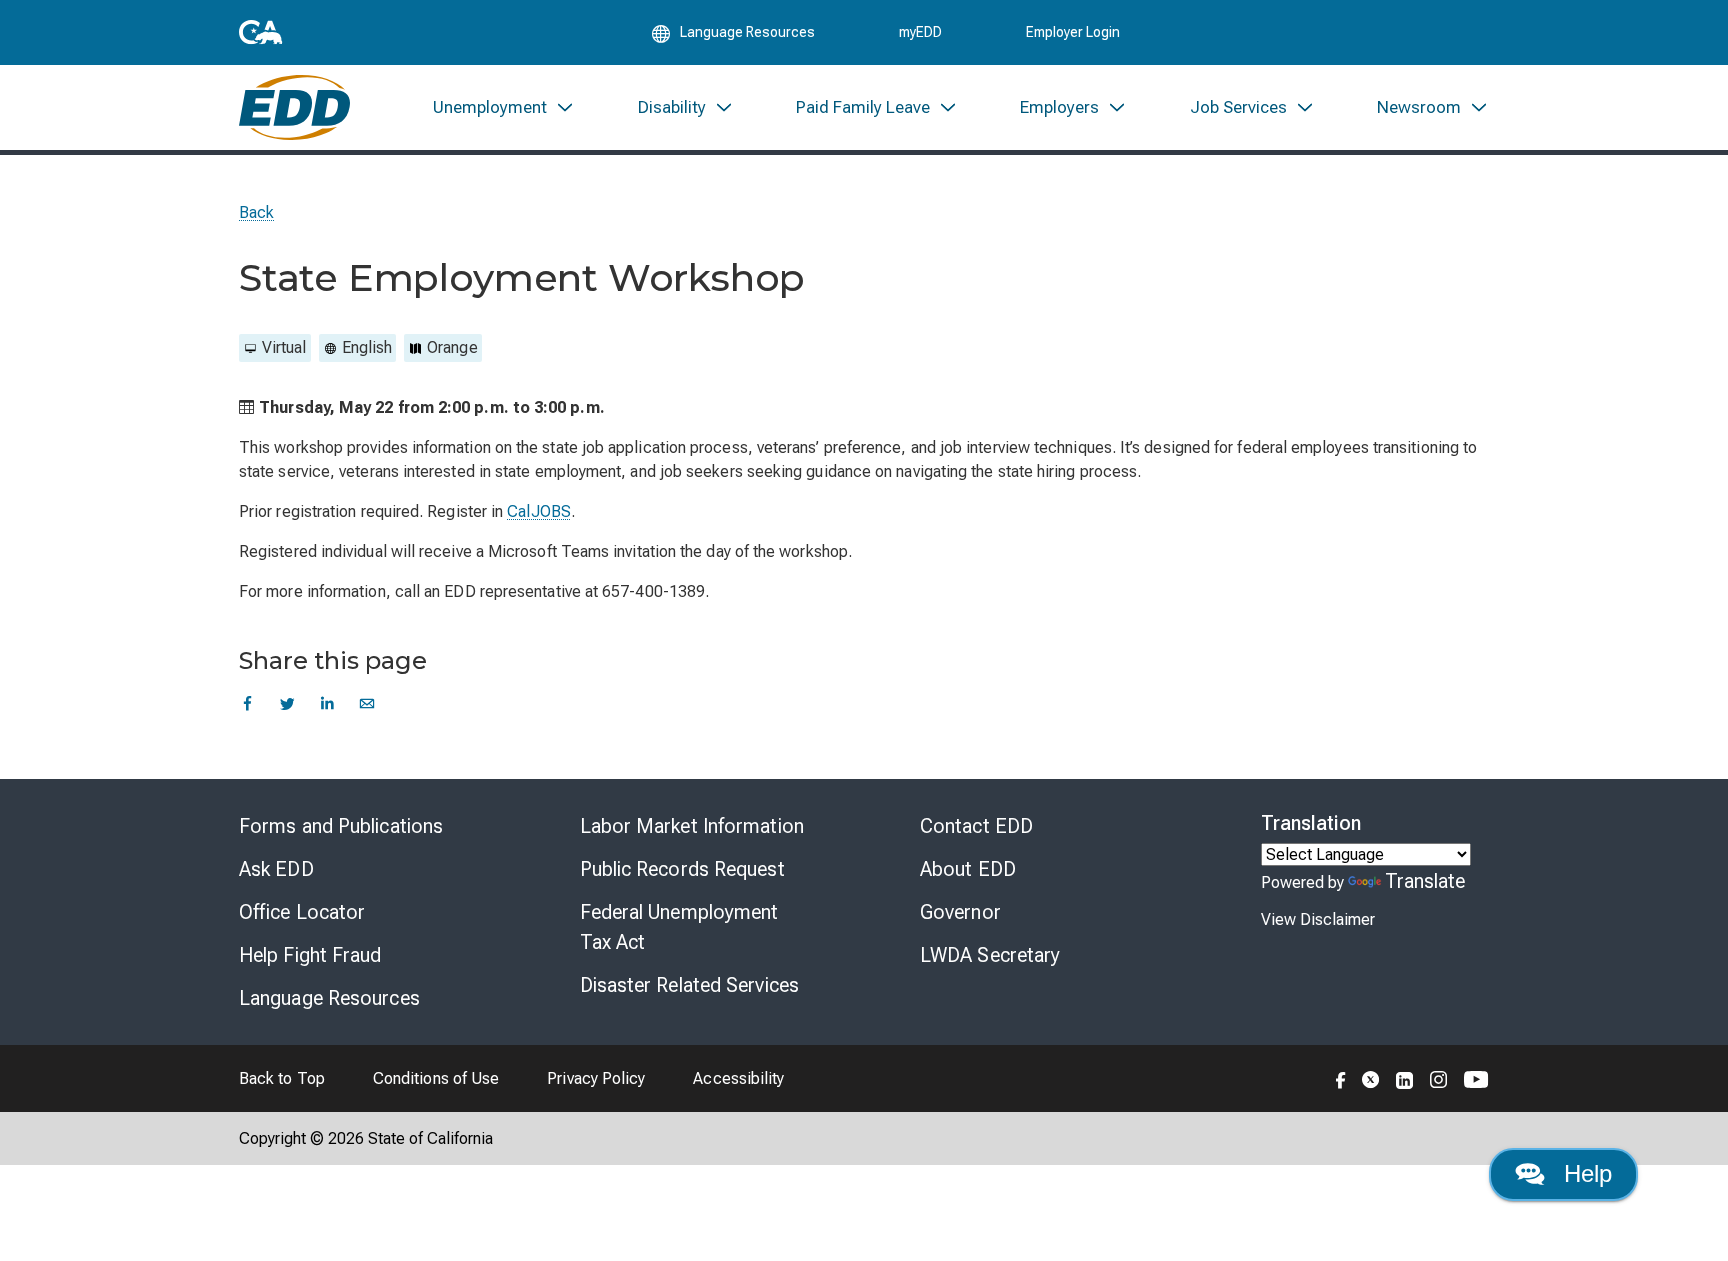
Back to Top (282, 1078)
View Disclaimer (1318, 919)
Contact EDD (976, 826)
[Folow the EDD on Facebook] (1341, 1078)
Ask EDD (276, 869)
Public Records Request (682, 869)
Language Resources (329, 998)
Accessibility (738, 1078)
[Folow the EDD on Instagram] (1439, 1078)
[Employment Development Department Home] (294, 107)
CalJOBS (539, 511)
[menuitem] (504, 107)
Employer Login (1073, 32)
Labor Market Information (692, 826)
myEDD (920, 32)
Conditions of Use (436, 1078)
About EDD (968, 869)
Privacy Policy (596, 1078)
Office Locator (302, 912)
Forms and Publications (341, 826)
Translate (1425, 881)
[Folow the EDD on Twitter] (1371, 1078)
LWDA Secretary (990, 955)
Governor (960, 912)
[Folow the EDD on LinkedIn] (1405, 1078)
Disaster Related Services (690, 985)
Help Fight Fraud (310, 955)
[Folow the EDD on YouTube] (1476, 1078)
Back (256, 212)
